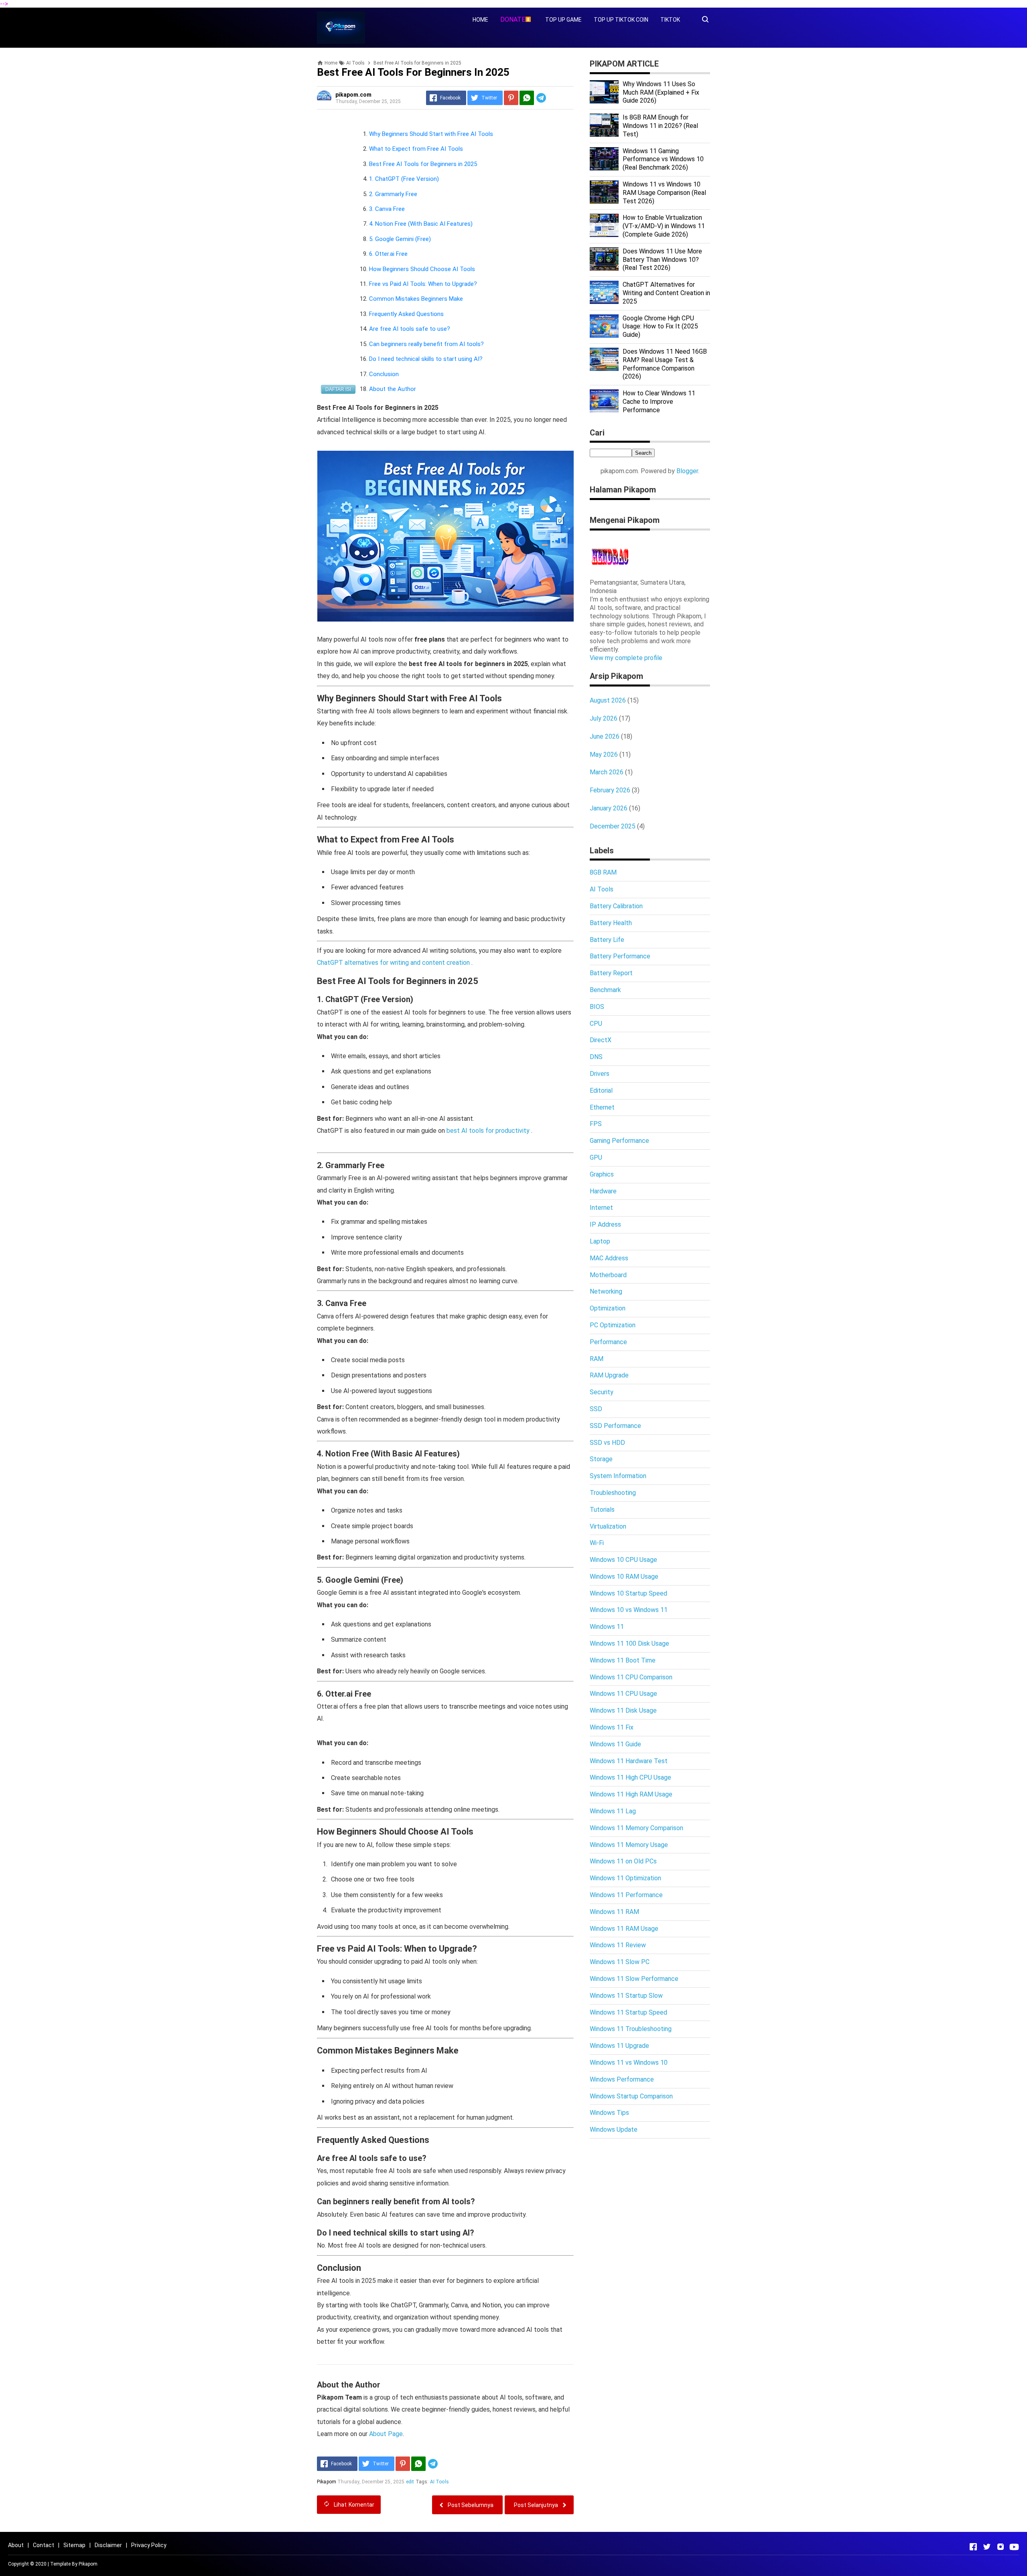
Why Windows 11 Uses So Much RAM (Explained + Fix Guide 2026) (661, 92)
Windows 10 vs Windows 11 (629, 1610)
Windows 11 (607, 1627)
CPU (596, 1024)
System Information (618, 1476)
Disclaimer (108, 2545)
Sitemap (74, 2545)
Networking (606, 1291)
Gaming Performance (619, 1141)
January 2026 (609, 808)
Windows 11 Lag (613, 1811)
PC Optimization (613, 1325)
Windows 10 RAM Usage (624, 1577)
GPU (596, 1157)
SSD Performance (615, 1426)
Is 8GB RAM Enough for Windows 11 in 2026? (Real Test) (660, 126)
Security (602, 1392)
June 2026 (605, 736)
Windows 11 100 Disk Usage (629, 1643)
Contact (44, 2545)
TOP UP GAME (563, 20)
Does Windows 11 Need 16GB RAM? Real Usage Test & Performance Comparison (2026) (665, 364)
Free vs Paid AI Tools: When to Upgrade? (423, 284)
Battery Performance (620, 956)
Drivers (600, 1074)
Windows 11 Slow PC (620, 1962)
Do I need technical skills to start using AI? (426, 359)
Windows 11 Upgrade (619, 2046)
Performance (608, 1342)
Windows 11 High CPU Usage (630, 1777)
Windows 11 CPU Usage (623, 1694)
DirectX (601, 1040)
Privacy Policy (149, 2545)
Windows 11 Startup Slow (626, 1996)
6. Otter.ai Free (388, 254)
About (16, 2545)
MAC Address (609, 1258)
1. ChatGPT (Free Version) (404, 179)
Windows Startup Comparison (631, 2096)
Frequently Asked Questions (406, 314)
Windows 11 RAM (614, 1912)
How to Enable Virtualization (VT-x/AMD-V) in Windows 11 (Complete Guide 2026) (664, 226)
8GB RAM (603, 872)
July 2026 (604, 718)
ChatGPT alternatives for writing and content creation (394, 963)
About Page (386, 2434)
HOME (480, 20)
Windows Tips (609, 2113)
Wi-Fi (597, 1543)
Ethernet (602, 1107)
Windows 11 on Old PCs (623, 1861)
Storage (601, 1459)
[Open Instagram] (1001, 2547)
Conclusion (384, 374)
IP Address (605, 1224)
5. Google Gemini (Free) (400, 239)
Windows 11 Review (618, 1945)
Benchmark (605, 990)
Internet (601, 1208)
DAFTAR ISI (338, 389)
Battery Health (611, 923)
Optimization (608, 1308)
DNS (596, 1057)
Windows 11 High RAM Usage (631, 1794)
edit (410, 2482)
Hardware (603, 1191)
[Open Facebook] (973, 2547)
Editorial (601, 1091)
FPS (596, 1124)
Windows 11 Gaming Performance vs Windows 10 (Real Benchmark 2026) (663, 159)
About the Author (393, 389)
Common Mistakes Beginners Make (416, 299)
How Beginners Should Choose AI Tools (422, 269)
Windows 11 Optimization (625, 1878)
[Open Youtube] (1014, 2547)
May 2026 (604, 754)
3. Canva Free (387, 209)
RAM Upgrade (609, 1375)
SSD (596, 1409)
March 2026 (607, 772)
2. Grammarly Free (393, 194)
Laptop (600, 1241)
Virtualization (608, 1526)
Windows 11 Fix (612, 1727)
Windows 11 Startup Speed (628, 2012)
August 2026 (608, 700)
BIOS (597, 1007)
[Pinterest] (511, 98)
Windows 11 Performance (626, 1895)
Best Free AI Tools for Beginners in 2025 (423, 164)
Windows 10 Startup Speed (628, 1593)
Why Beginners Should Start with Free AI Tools (431, 134)
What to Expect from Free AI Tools (416, 149)
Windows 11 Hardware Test (629, 1761)
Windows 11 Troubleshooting (631, 2029)
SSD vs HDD (607, 1443)
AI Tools (439, 2482)
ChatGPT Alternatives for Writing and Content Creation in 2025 (666, 293)
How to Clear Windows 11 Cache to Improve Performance (659, 402)
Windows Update (614, 2129)
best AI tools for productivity (489, 1131)
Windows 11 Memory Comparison (636, 1828)
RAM (597, 1359)
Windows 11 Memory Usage (629, 1845)
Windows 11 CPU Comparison (631, 1677)
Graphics (602, 1174)
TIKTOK (670, 20)
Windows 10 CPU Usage (623, 1560)
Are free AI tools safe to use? (410, 329)
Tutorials (602, 1510)
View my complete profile (626, 658)
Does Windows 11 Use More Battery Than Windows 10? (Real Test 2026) (662, 260)
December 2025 (613, 826)
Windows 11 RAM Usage (624, 1929)
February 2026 (610, 790)
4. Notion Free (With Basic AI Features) (421, 224)
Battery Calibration (616, 906)
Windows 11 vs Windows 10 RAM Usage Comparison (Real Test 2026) (664, 193)
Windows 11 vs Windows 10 (629, 2063)
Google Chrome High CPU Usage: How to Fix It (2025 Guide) (660, 327)
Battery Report (611, 973)
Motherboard (608, 1275)
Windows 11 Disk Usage (623, 1710)
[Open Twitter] (987, 2547)
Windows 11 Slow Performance (634, 1979)
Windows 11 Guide (615, 1744)
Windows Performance (622, 2079)
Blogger (687, 471)
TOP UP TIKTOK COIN (621, 20)
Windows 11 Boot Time (623, 1660)
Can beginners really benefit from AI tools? (426, 344)
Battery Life (607, 940)
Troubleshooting (613, 1493)
